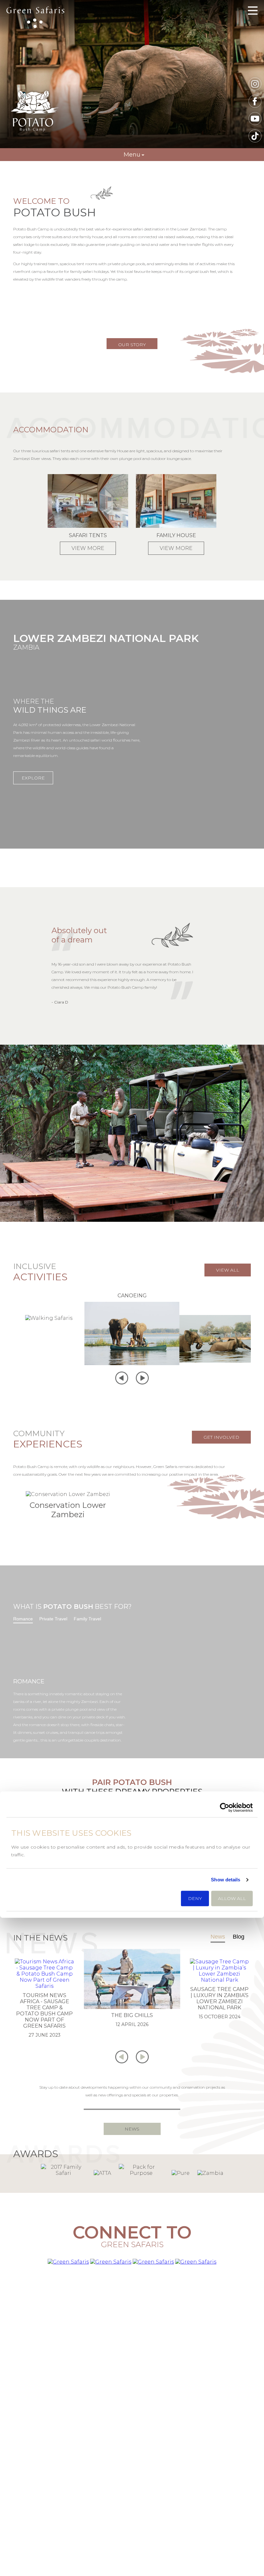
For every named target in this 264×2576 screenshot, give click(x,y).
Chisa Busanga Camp (218, 2482)
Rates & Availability (46, 2491)
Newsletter (46, 2500)
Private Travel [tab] (53, 1619)
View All (228, 1270)
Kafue (132, 2500)
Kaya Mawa (218, 2519)
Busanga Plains (132, 2519)
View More (88, 548)
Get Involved (221, 1437)
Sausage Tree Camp (218, 2528)
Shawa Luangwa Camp (218, 2510)
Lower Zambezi (132, 2528)
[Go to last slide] (122, 2058)
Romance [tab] (23, 1619)
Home (46, 2472)
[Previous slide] (122, 1379)
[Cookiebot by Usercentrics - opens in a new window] (225, 1807)
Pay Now (46, 2519)
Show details (226, 1880)
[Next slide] (142, 1379)
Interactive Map (46, 2482)
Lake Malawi (132, 2491)
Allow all (232, 1899)
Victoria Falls (132, 2472)
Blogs (46, 2528)
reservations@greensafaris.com (132, 2413)
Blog (239, 1937)
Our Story (132, 345)
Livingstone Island (132, 2482)
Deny (195, 1899)
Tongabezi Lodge (218, 2491)
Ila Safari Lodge (218, 2472)
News (218, 1937)
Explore (33, 778)
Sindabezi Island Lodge (218, 2500)
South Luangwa (132, 2510)
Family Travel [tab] (87, 1619)
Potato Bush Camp (35, 18)
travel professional (154, 2421)
